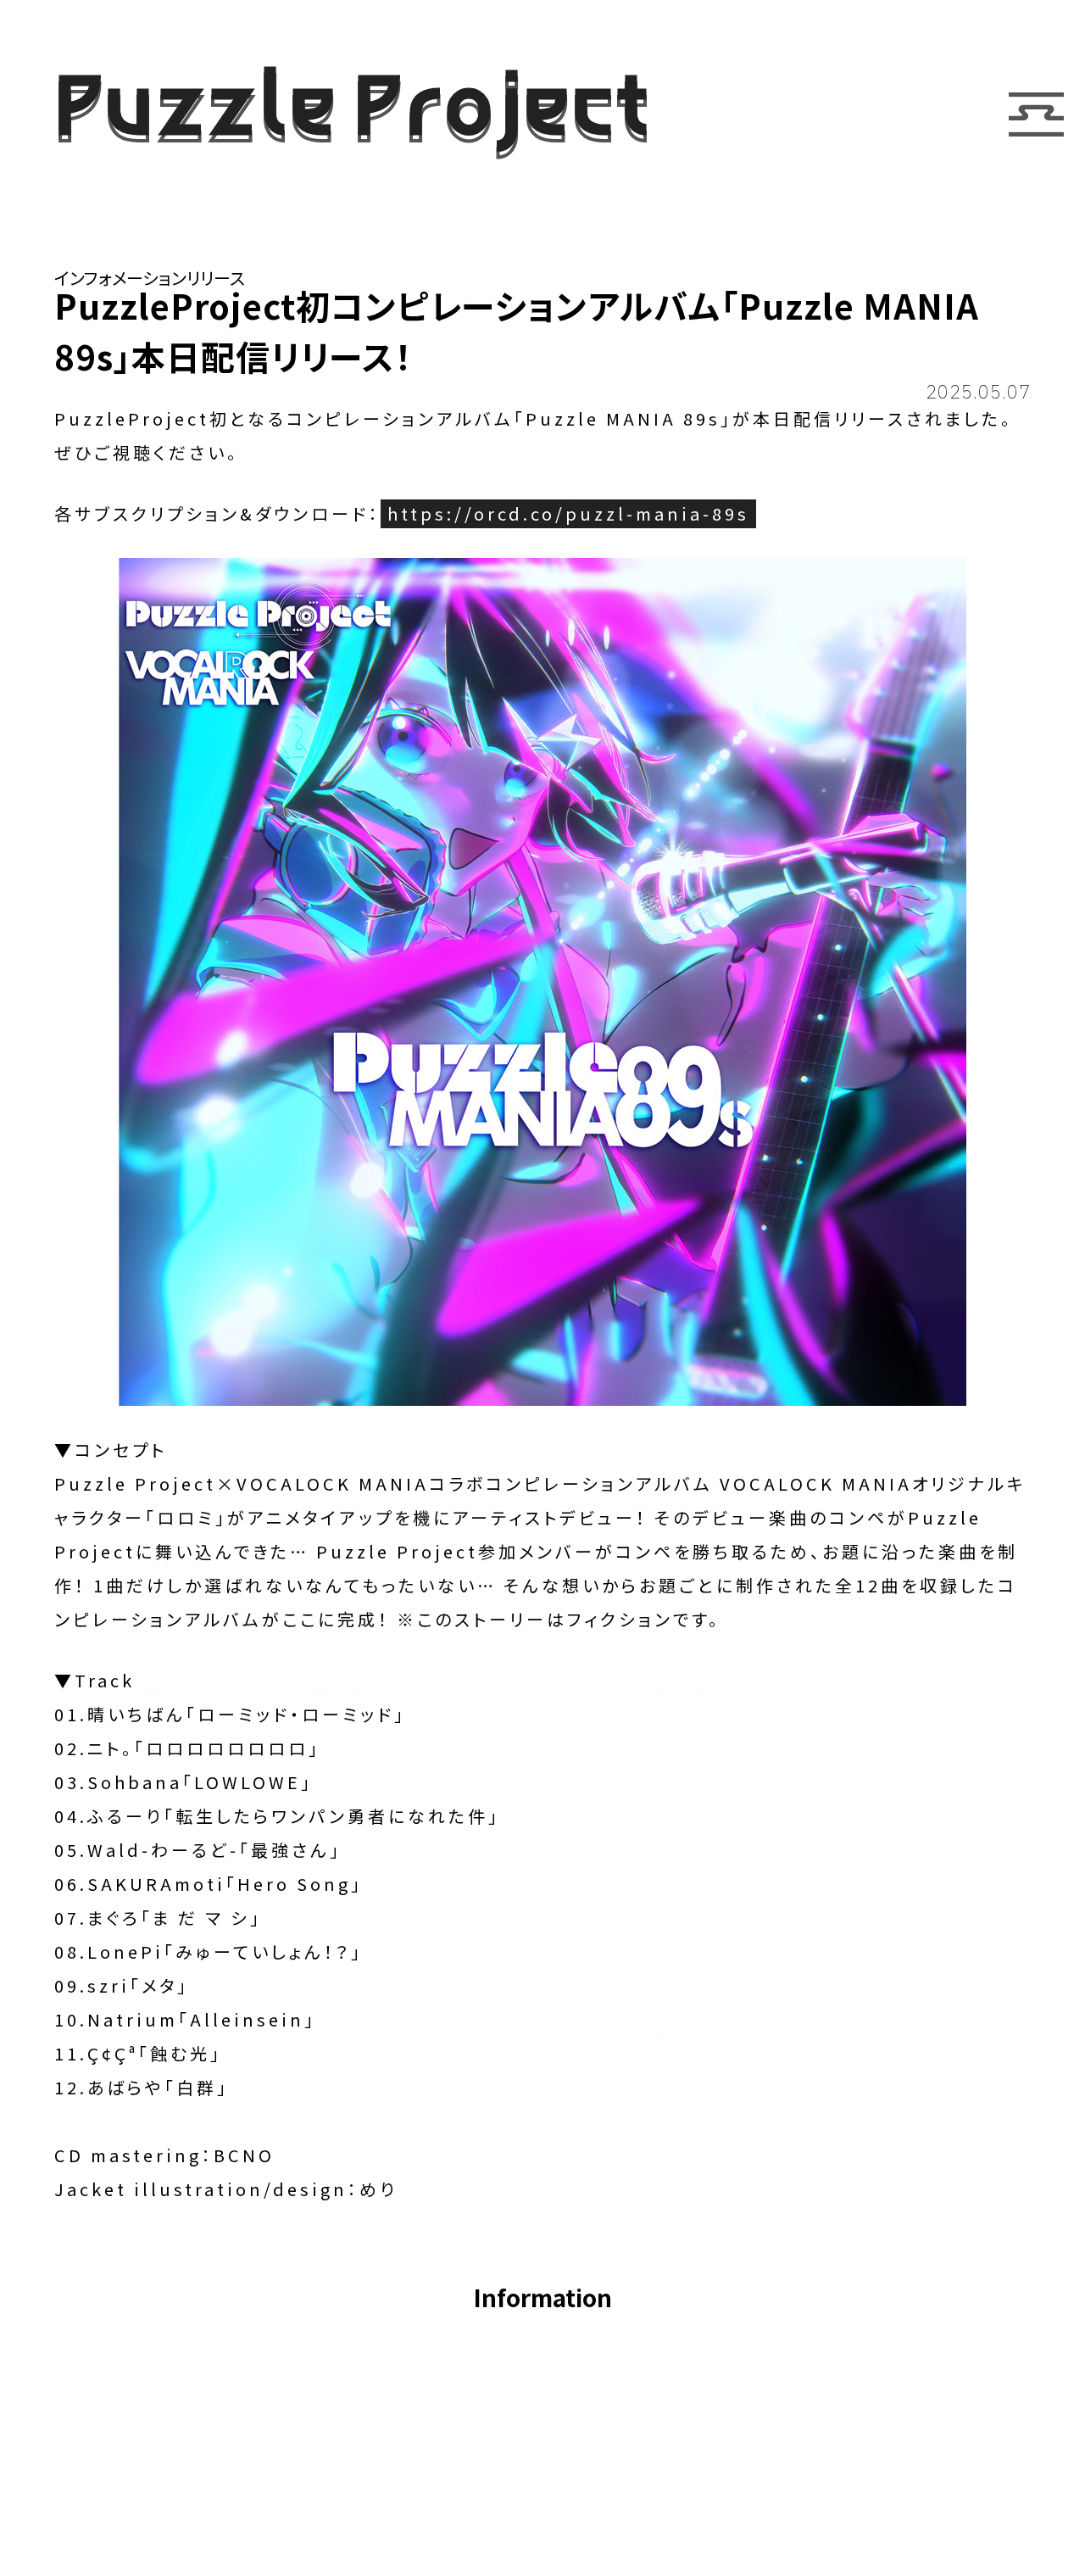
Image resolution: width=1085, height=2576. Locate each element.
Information (542, 2299)
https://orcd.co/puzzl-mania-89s (568, 513)
